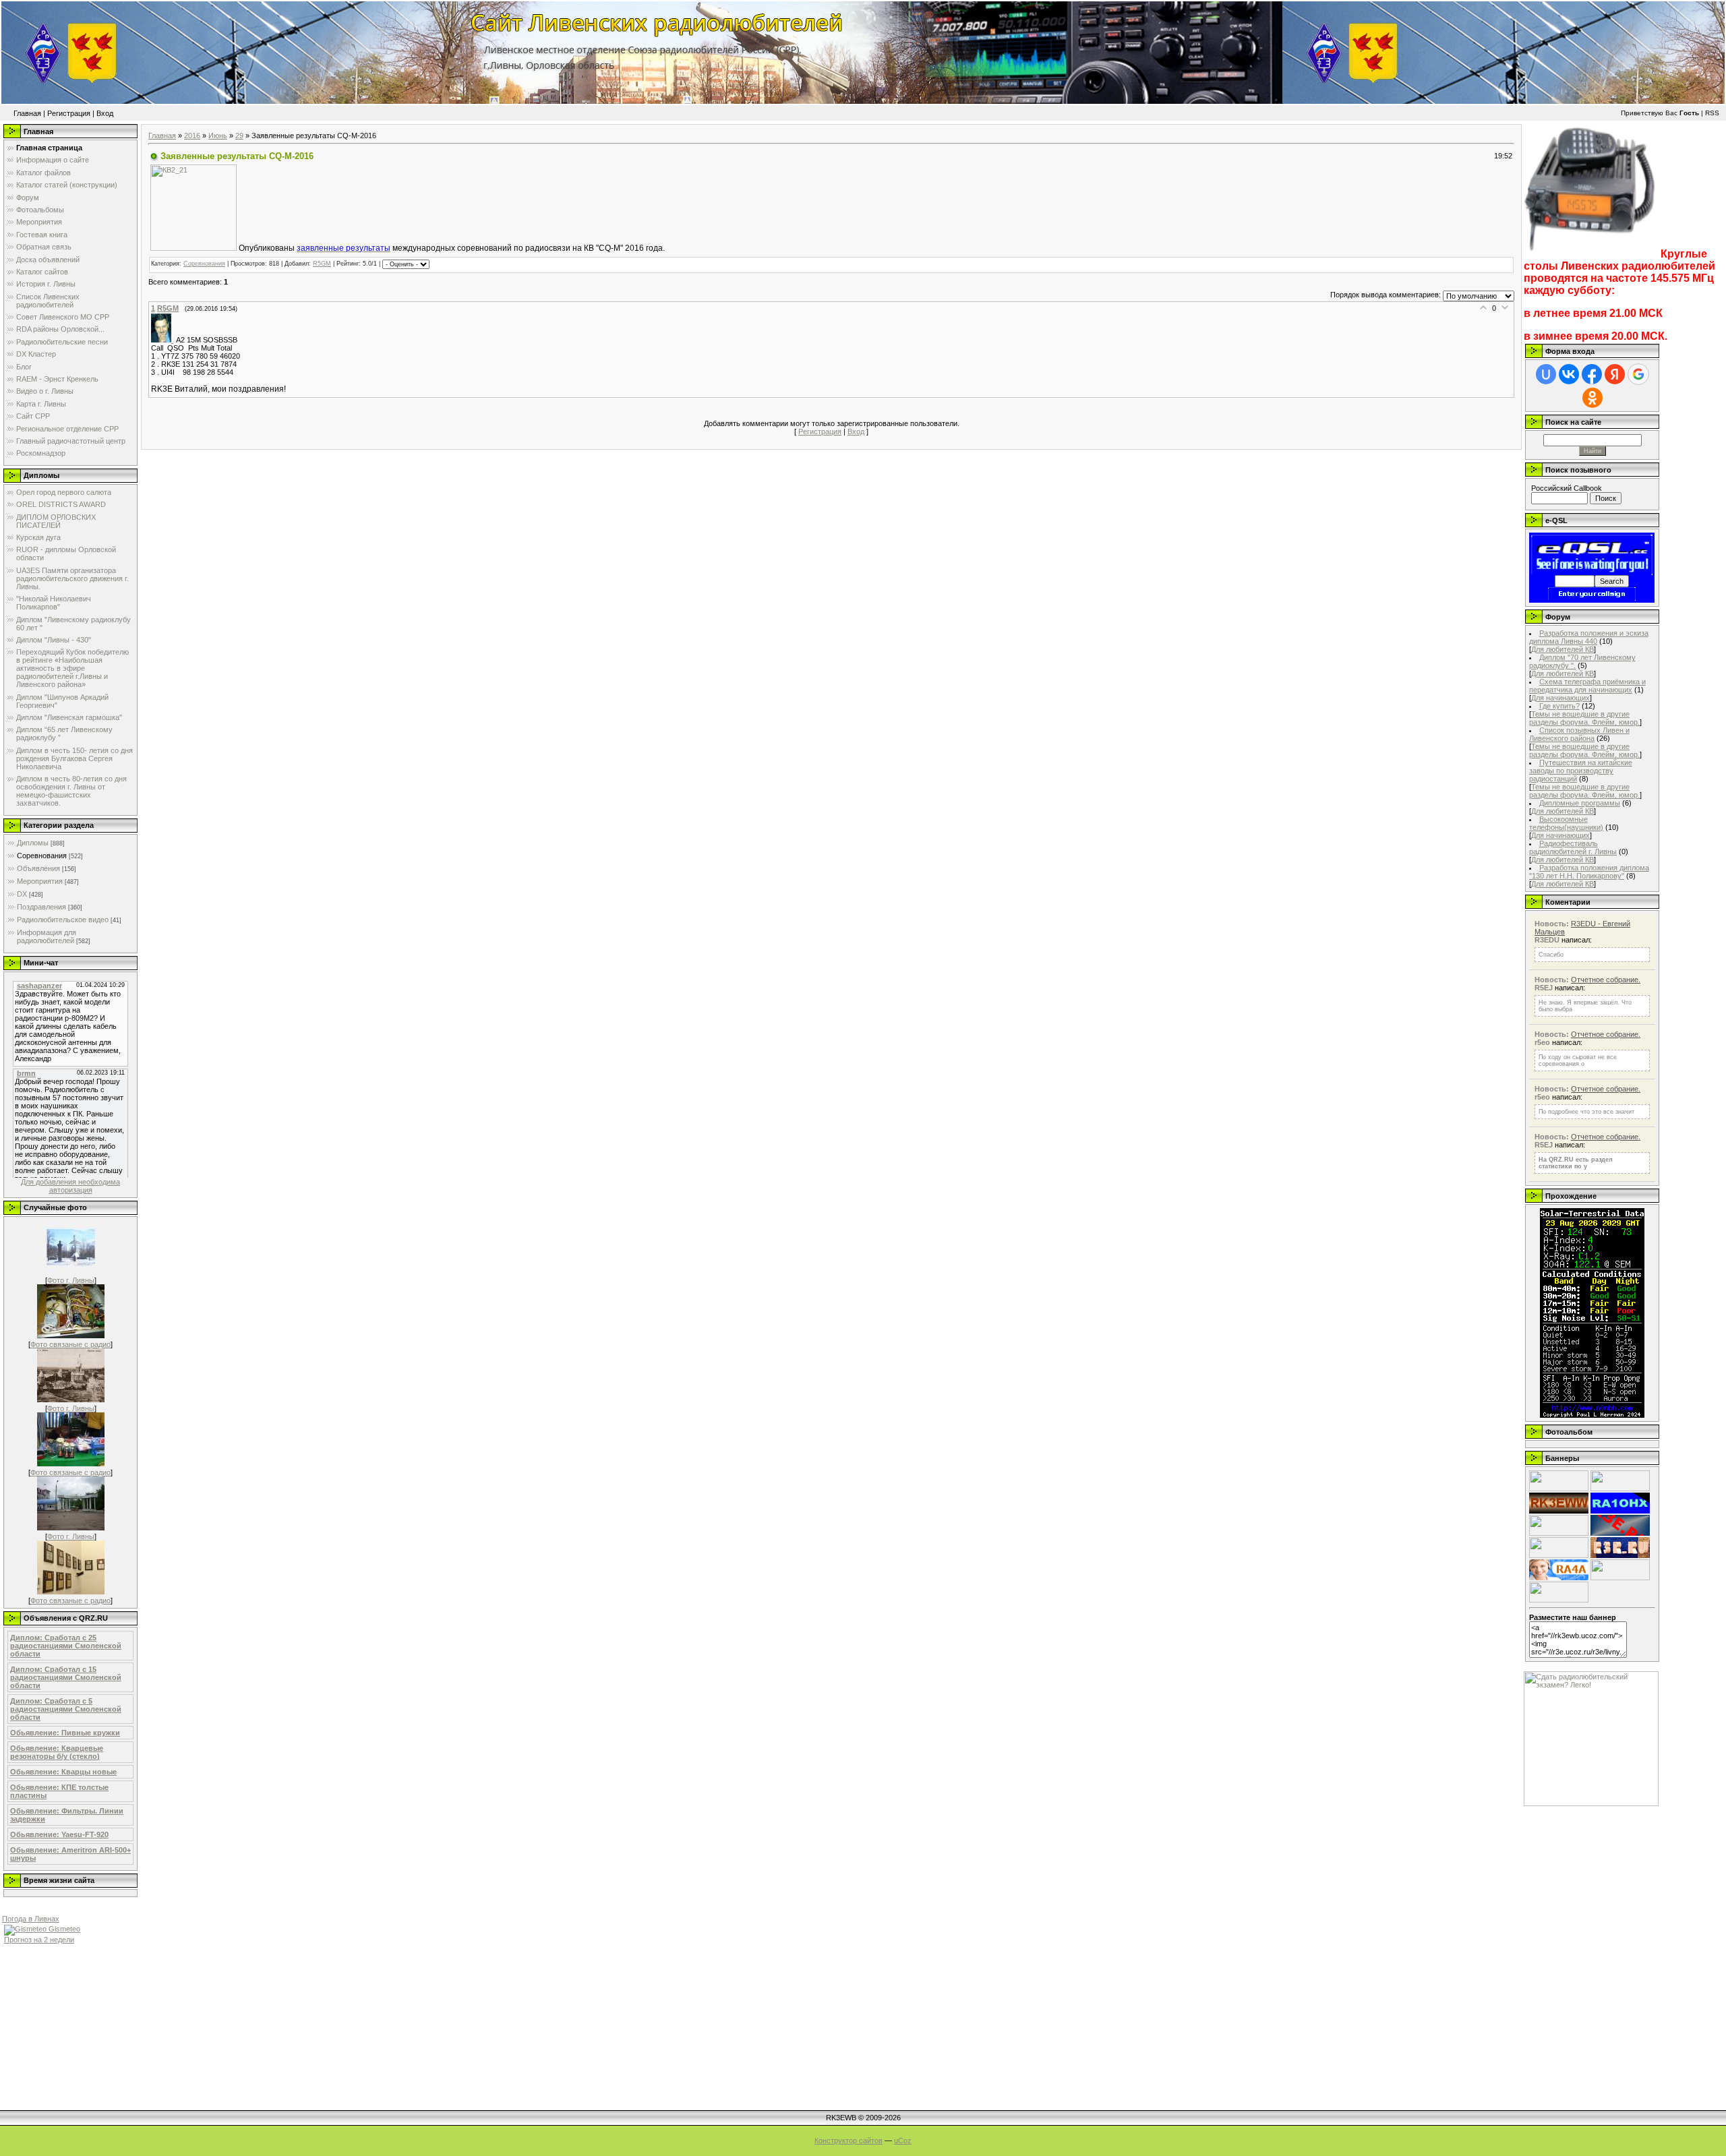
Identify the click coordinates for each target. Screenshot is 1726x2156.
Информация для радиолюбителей (47, 936)
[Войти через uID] (1546, 374)
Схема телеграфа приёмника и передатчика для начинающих (1587, 686)
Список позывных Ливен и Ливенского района (1579, 734)
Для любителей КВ (1563, 649)
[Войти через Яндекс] (1615, 374)
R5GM (322, 264)
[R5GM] (163, 340)
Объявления (38, 868)
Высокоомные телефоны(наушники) (1566, 823)
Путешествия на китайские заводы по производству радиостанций (1581, 771)
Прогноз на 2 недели (39, 1940)
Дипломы (33, 843)
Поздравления (41, 907)
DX (22, 894)
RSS (1712, 113)
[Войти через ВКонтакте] (1569, 374)
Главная (27, 113)
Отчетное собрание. (1606, 980)
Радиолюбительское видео (63, 920)
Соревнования (42, 856)
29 (239, 136)
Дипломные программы (1580, 803)
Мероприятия (40, 881)
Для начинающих (1560, 698)
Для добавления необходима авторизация (70, 1186)
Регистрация (69, 113)
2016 (192, 136)
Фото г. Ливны (71, 1280)
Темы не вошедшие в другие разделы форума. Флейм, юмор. (1584, 718)
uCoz (903, 2140)
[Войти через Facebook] (1592, 374)
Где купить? (1559, 706)
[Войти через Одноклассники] (1593, 398)
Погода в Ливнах (31, 1919)
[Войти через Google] (1638, 374)
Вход (105, 113)
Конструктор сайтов (849, 2140)
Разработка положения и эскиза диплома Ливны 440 (1589, 637)
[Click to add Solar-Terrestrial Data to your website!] (1592, 1415)
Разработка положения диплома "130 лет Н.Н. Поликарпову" (1589, 872)
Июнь (218, 136)
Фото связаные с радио (70, 1344)
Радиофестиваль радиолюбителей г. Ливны (1573, 847)
